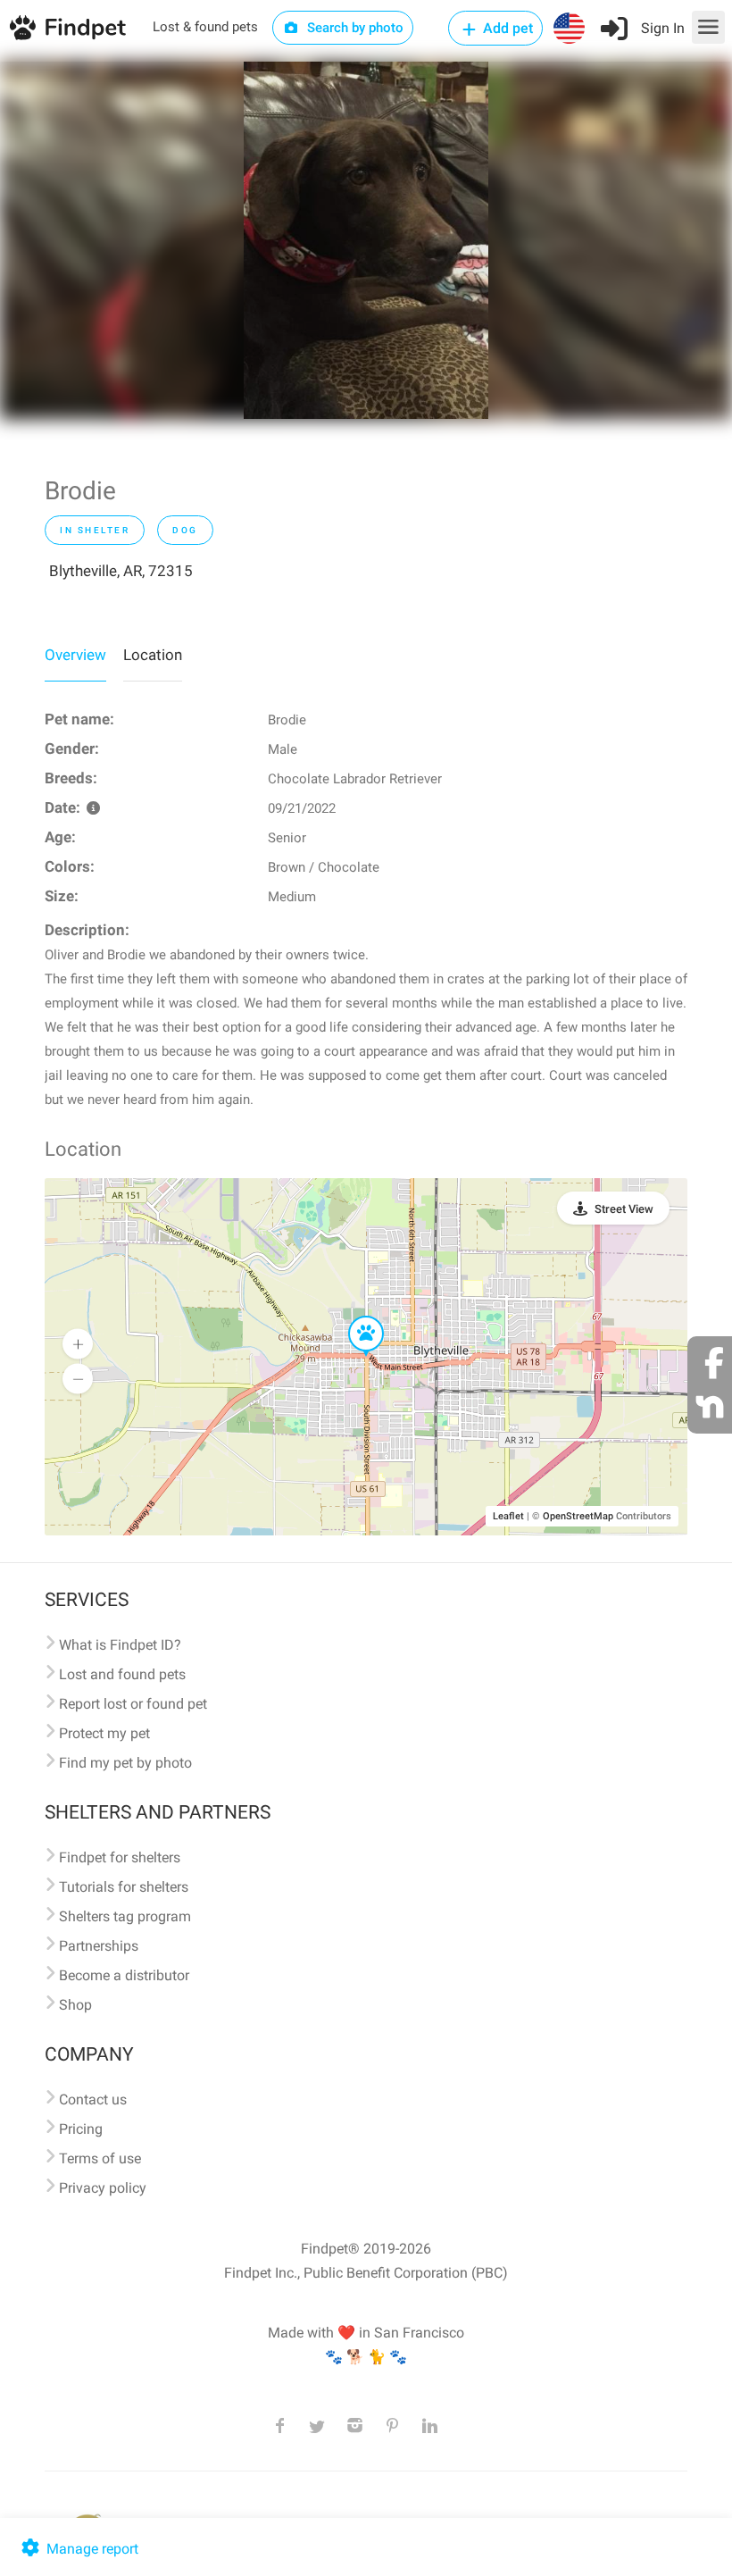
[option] (366, 240)
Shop (75, 2005)
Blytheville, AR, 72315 (121, 571)
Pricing (81, 2129)
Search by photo (354, 28)
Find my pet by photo (125, 1763)
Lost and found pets (122, 1674)
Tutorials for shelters (124, 1887)
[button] (354, 1317)
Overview (75, 655)
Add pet (506, 28)
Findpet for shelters (120, 1857)
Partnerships (99, 1946)
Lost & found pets (205, 27)
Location (153, 655)
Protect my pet (104, 1733)
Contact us (93, 2099)
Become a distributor (124, 1975)
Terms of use (100, 2158)
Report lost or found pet (133, 1704)
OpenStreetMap (578, 1516)
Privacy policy (103, 2188)
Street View (624, 1209)
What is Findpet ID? (120, 1645)
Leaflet (508, 1516)
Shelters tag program (125, 1916)
